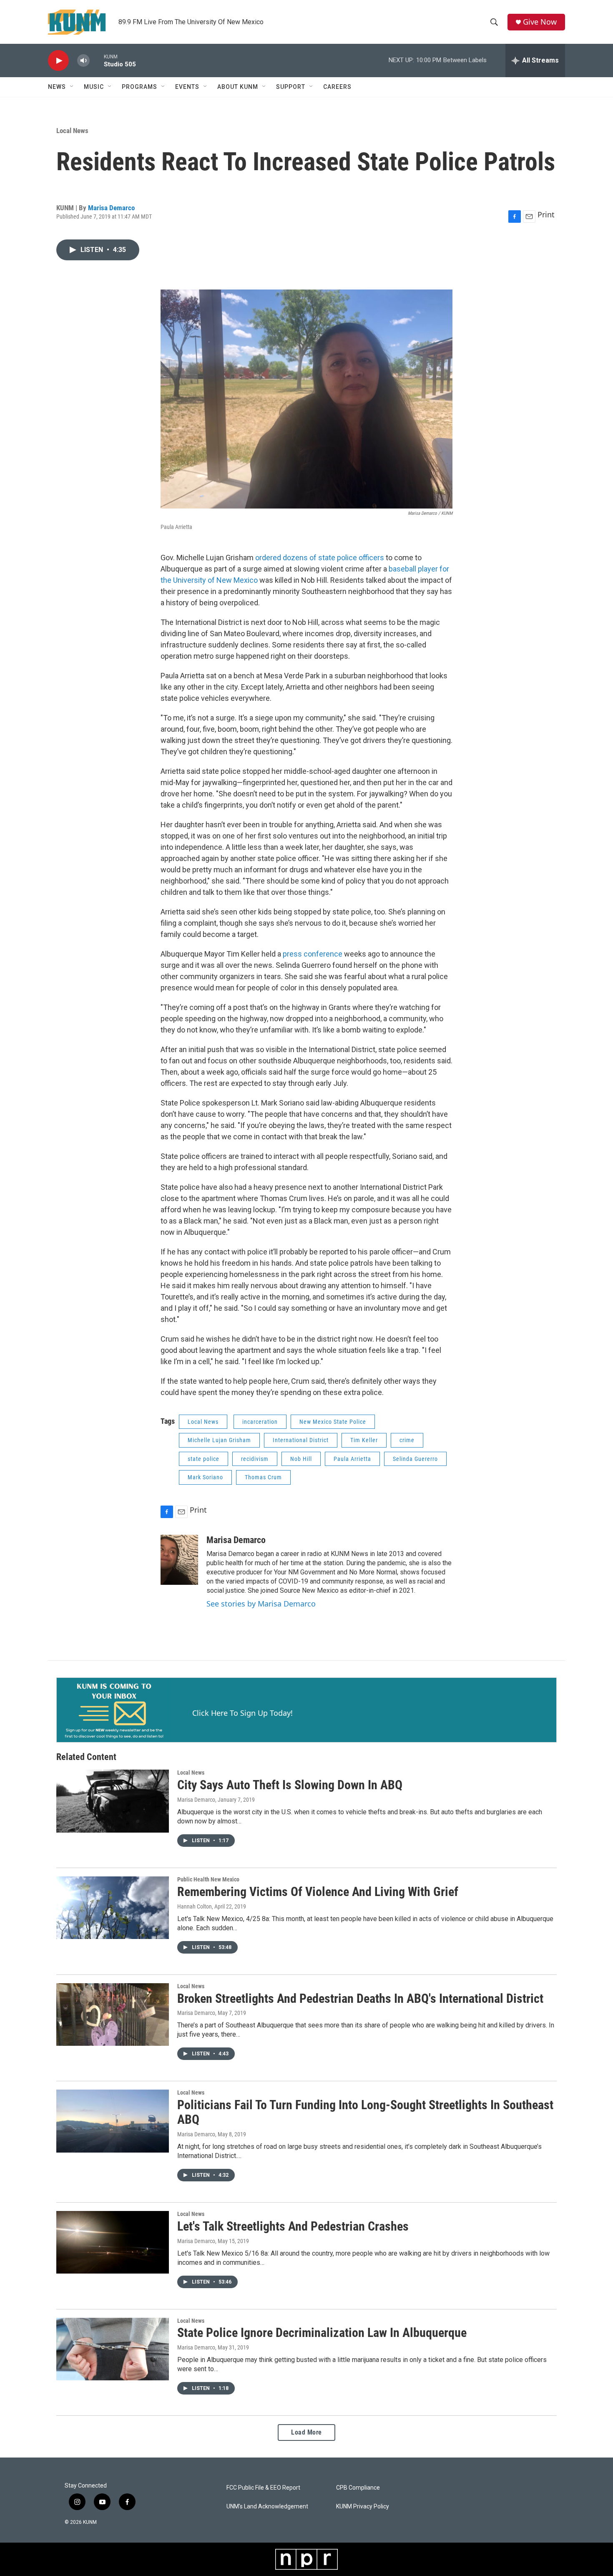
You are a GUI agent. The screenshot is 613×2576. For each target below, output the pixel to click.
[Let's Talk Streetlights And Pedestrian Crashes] (113, 2242)
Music (94, 87)
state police (203, 1459)
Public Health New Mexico (208, 1879)
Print (546, 214)
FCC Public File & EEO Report (263, 2488)
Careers (337, 87)
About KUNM (238, 87)
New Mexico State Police (333, 1422)
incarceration (260, 1422)
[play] (58, 61)
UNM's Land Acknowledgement (267, 2507)
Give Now (540, 22)
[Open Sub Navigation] (72, 87)
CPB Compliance (358, 2488)
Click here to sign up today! (242, 1713)
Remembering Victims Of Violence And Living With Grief (318, 1892)
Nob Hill (301, 1459)
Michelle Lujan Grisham (219, 1440)
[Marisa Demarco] (179, 1560)
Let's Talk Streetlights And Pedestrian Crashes (293, 2226)
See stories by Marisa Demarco (261, 1604)
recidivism (255, 1459)
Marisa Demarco (111, 208)
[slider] (97, 60)
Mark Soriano (205, 1477)
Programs (139, 87)
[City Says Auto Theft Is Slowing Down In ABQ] (113, 1801)
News (57, 87)
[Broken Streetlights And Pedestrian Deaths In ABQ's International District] (113, 2014)
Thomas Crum (263, 1477)
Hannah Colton (195, 1906)
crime (407, 1440)
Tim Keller (364, 1440)
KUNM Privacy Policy (363, 2507)
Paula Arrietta (352, 1459)
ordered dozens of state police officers (320, 558)
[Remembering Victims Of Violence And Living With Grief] (113, 1908)
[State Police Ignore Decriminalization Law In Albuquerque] (113, 2349)
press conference (313, 954)
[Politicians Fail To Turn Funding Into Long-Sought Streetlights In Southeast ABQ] (113, 2121)
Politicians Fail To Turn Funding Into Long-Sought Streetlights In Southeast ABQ (365, 2112)
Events (187, 87)
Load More (306, 2432)
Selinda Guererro (415, 1459)
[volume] (83, 61)
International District (301, 1440)
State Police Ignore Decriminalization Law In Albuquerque (322, 2333)
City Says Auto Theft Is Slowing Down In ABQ (290, 1785)
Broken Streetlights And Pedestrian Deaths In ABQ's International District (360, 1998)
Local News (72, 131)
